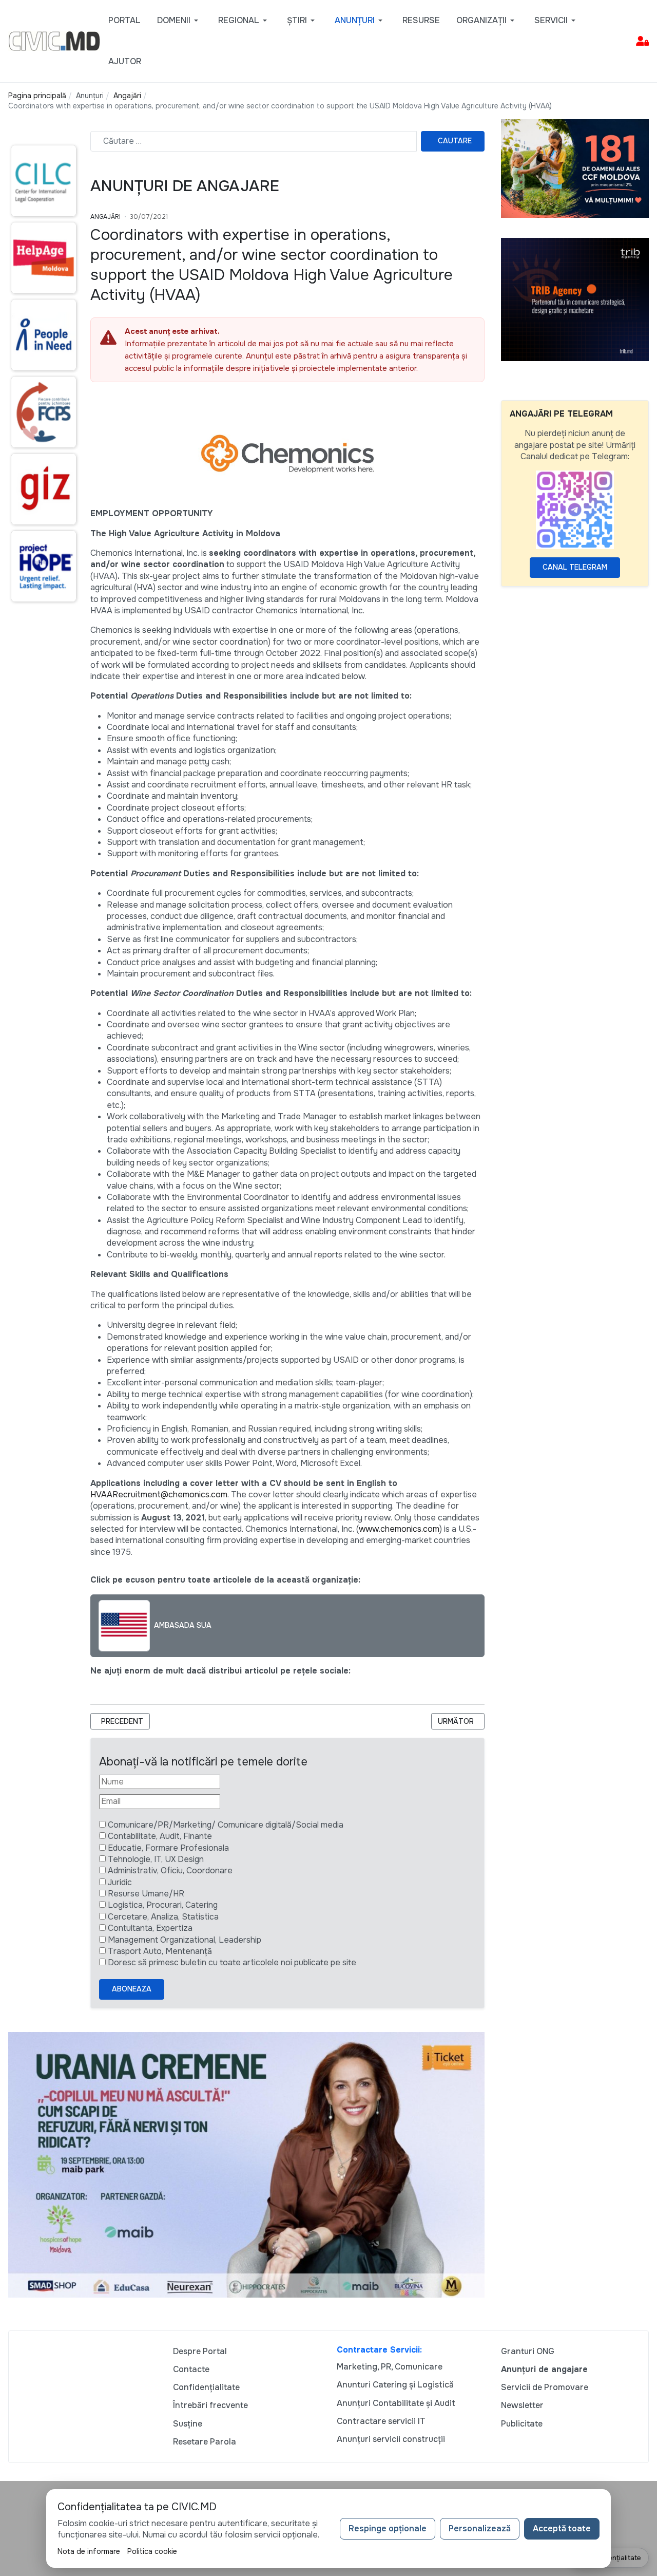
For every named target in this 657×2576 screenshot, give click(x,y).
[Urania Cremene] (246, 2164)
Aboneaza (132, 1989)
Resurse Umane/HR (146, 1894)
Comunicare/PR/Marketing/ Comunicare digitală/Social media (226, 1825)
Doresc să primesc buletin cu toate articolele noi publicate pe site (232, 1962)
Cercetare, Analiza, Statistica (163, 1917)
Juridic (120, 1882)
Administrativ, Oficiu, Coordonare (170, 1870)
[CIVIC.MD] (54, 40)
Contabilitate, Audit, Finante (160, 1836)
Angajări (105, 217)
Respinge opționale (388, 2528)
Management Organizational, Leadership (185, 1940)
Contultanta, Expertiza (150, 1928)
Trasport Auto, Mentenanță (160, 1951)
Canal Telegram (575, 567)
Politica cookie (152, 2551)
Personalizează (480, 2528)
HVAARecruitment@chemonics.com (159, 1494)
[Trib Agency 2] (575, 299)
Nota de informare (89, 2551)
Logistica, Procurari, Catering (163, 1905)
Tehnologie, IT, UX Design (156, 1859)
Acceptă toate (562, 2528)
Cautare (455, 141)
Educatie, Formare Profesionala (168, 1848)
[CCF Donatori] (575, 168)
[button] (179, 21)
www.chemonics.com (399, 1529)
